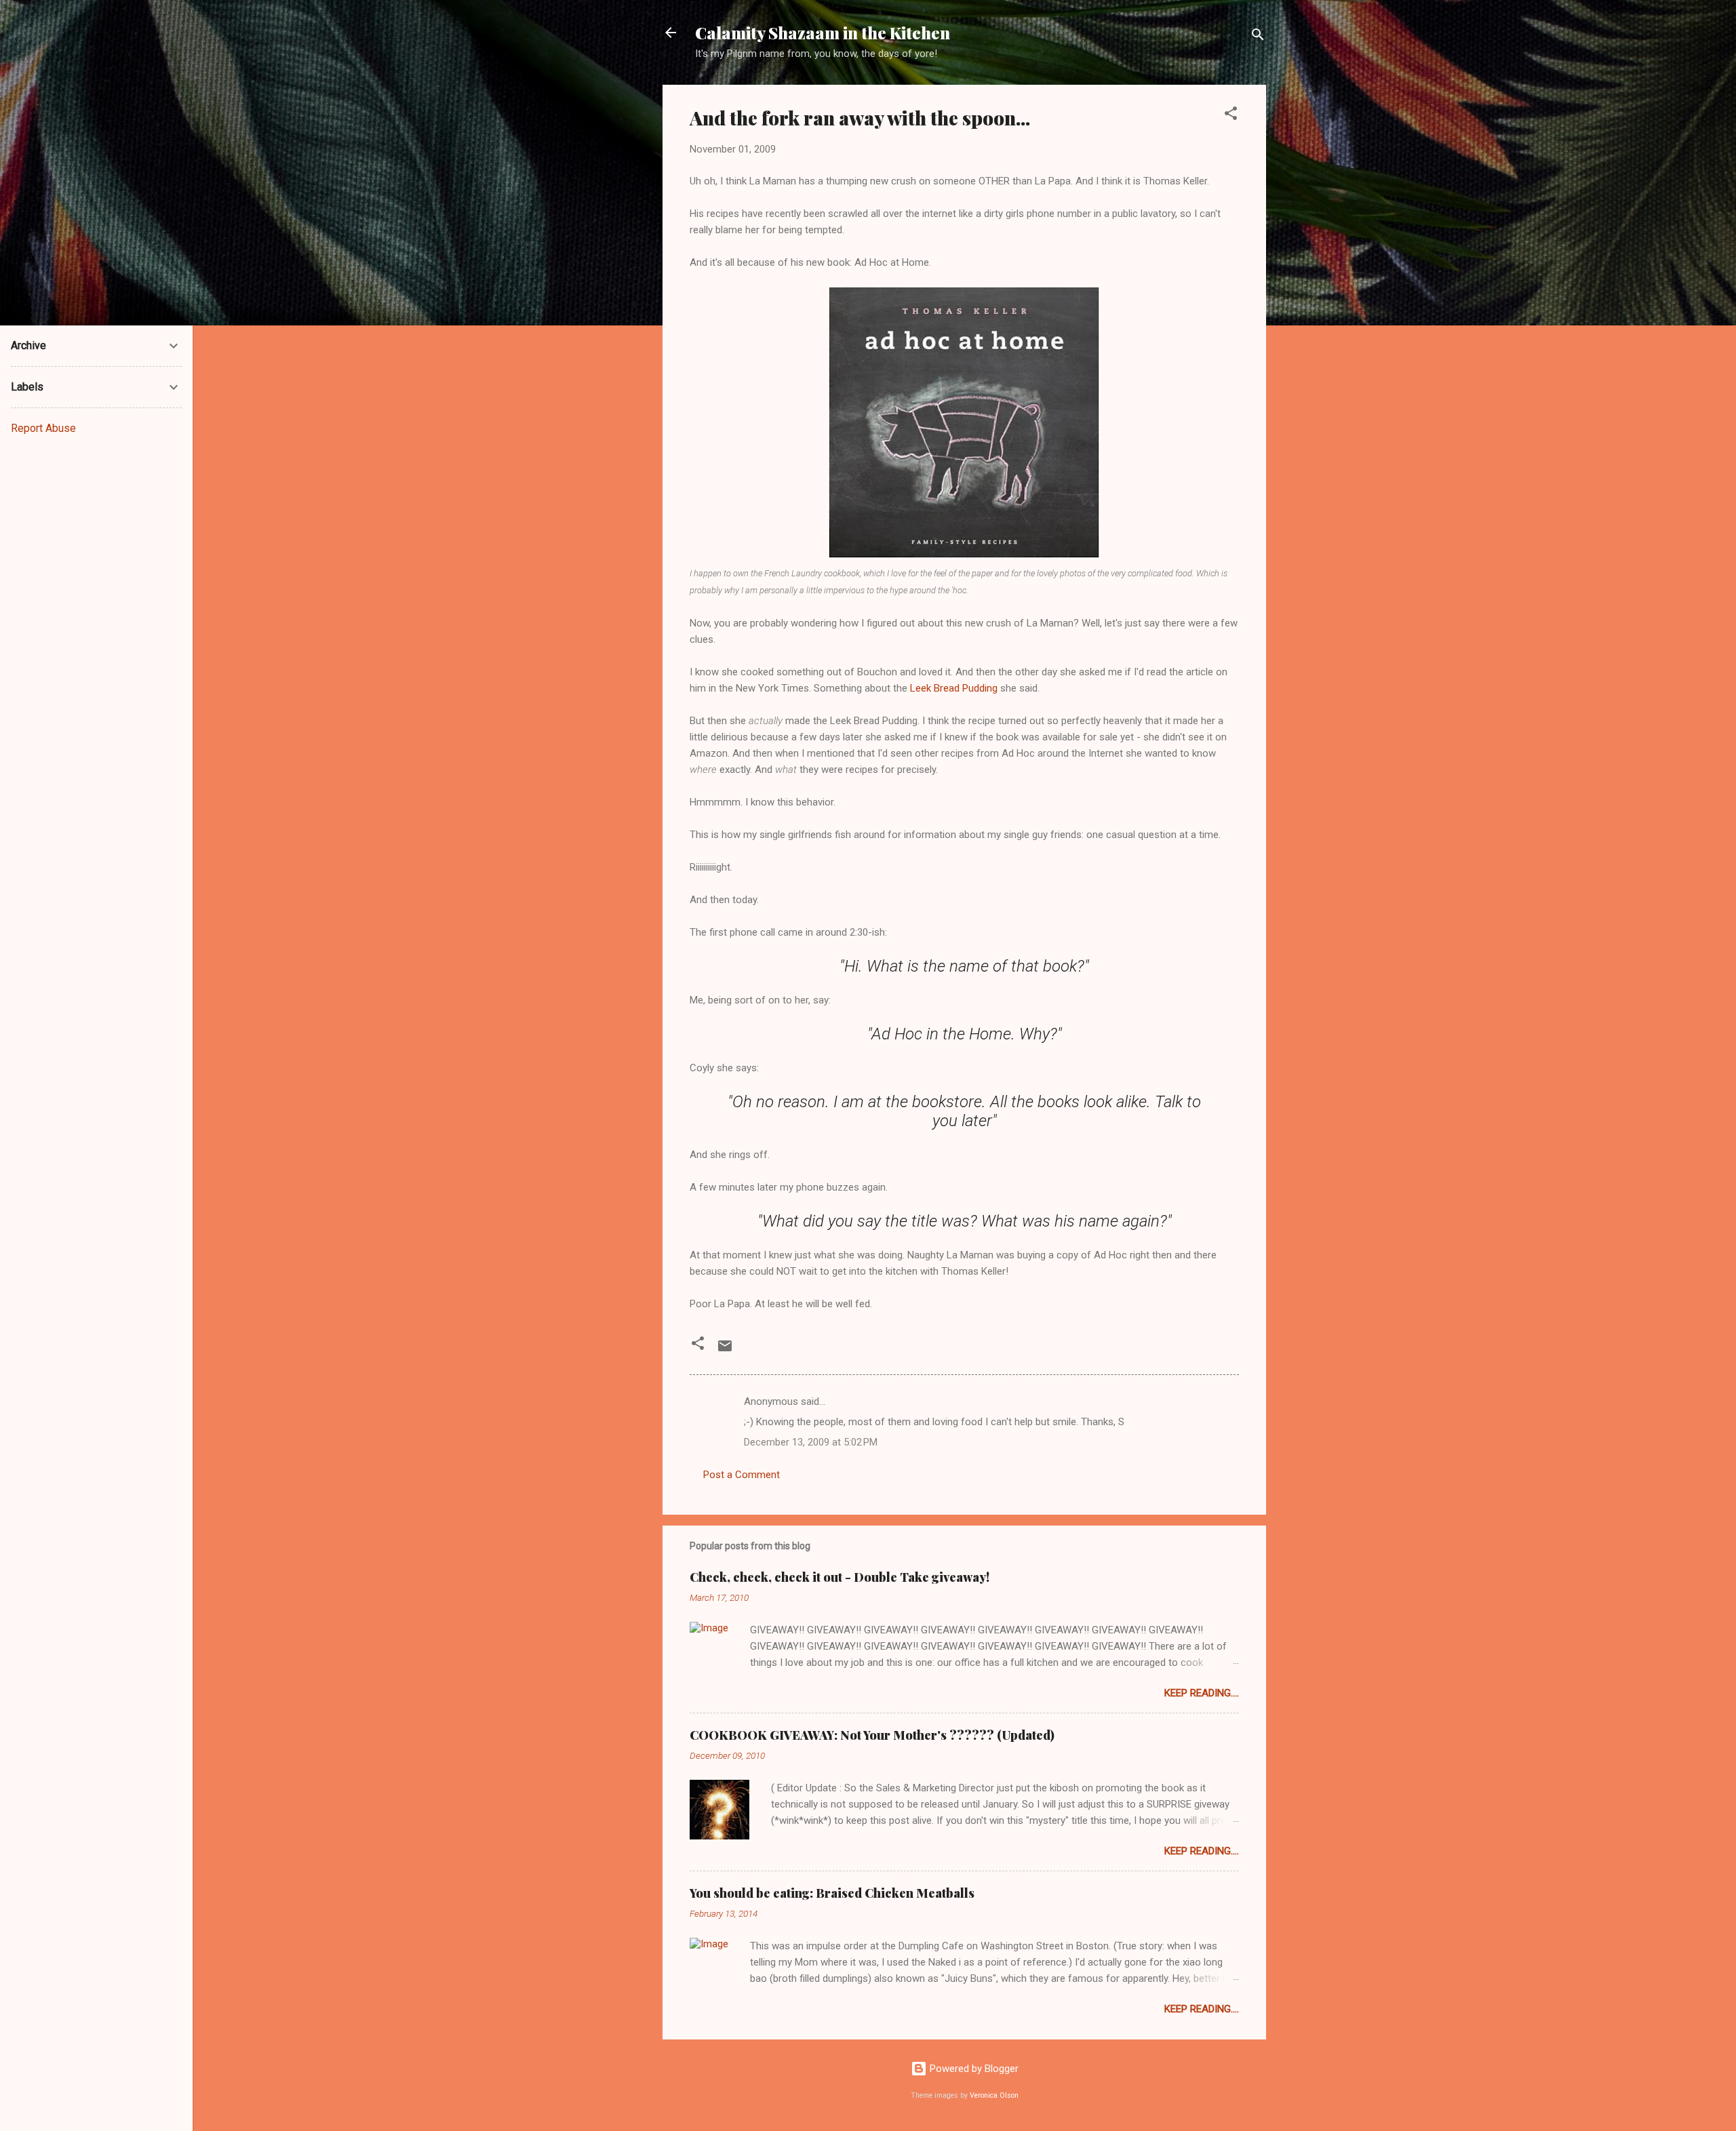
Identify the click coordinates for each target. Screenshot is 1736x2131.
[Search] (1258, 37)
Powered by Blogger (973, 2069)
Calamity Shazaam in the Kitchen (823, 33)
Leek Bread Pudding (954, 688)
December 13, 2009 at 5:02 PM (811, 1442)
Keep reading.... (1202, 1693)
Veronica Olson (994, 2095)
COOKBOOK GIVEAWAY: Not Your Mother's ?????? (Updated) (872, 1735)
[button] (1231, 116)
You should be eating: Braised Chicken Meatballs (832, 1893)
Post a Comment (742, 1475)
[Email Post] (725, 1351)
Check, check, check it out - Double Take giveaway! (840, 1577)
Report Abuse (43, 428)
